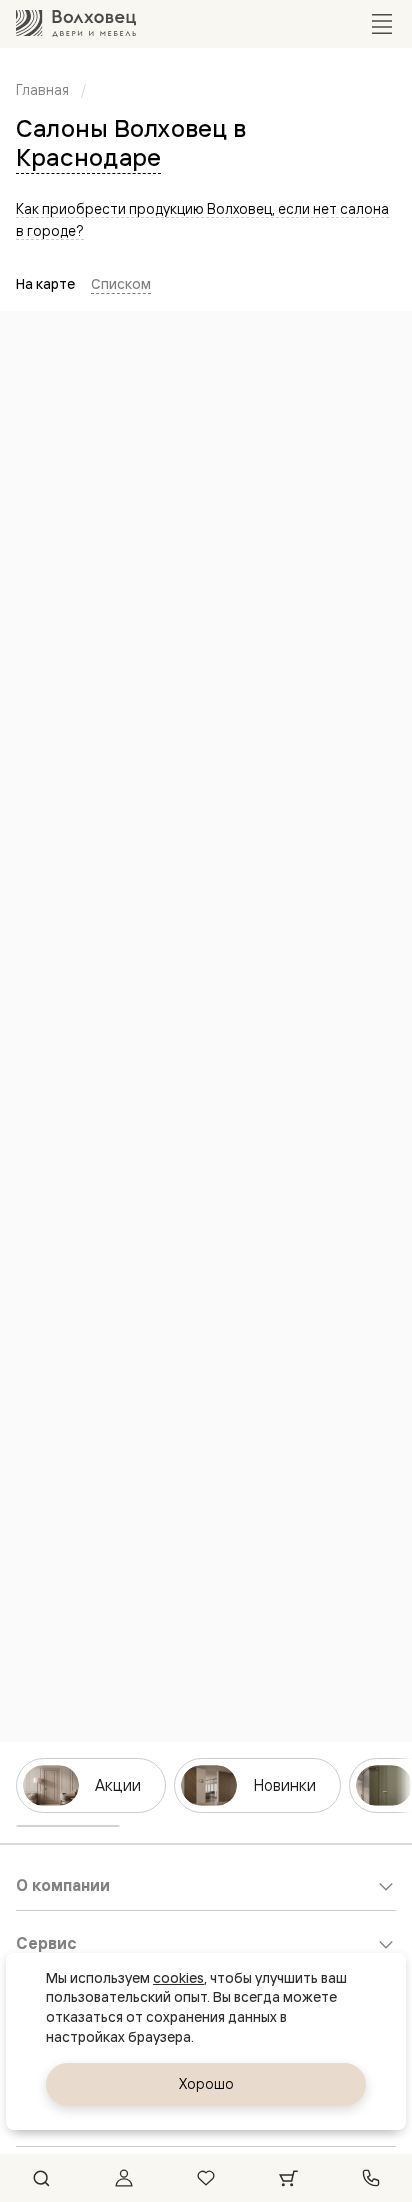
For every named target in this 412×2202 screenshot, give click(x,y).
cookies (178, 1978)
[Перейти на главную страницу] (76, 23)
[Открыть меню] (382, 24)
